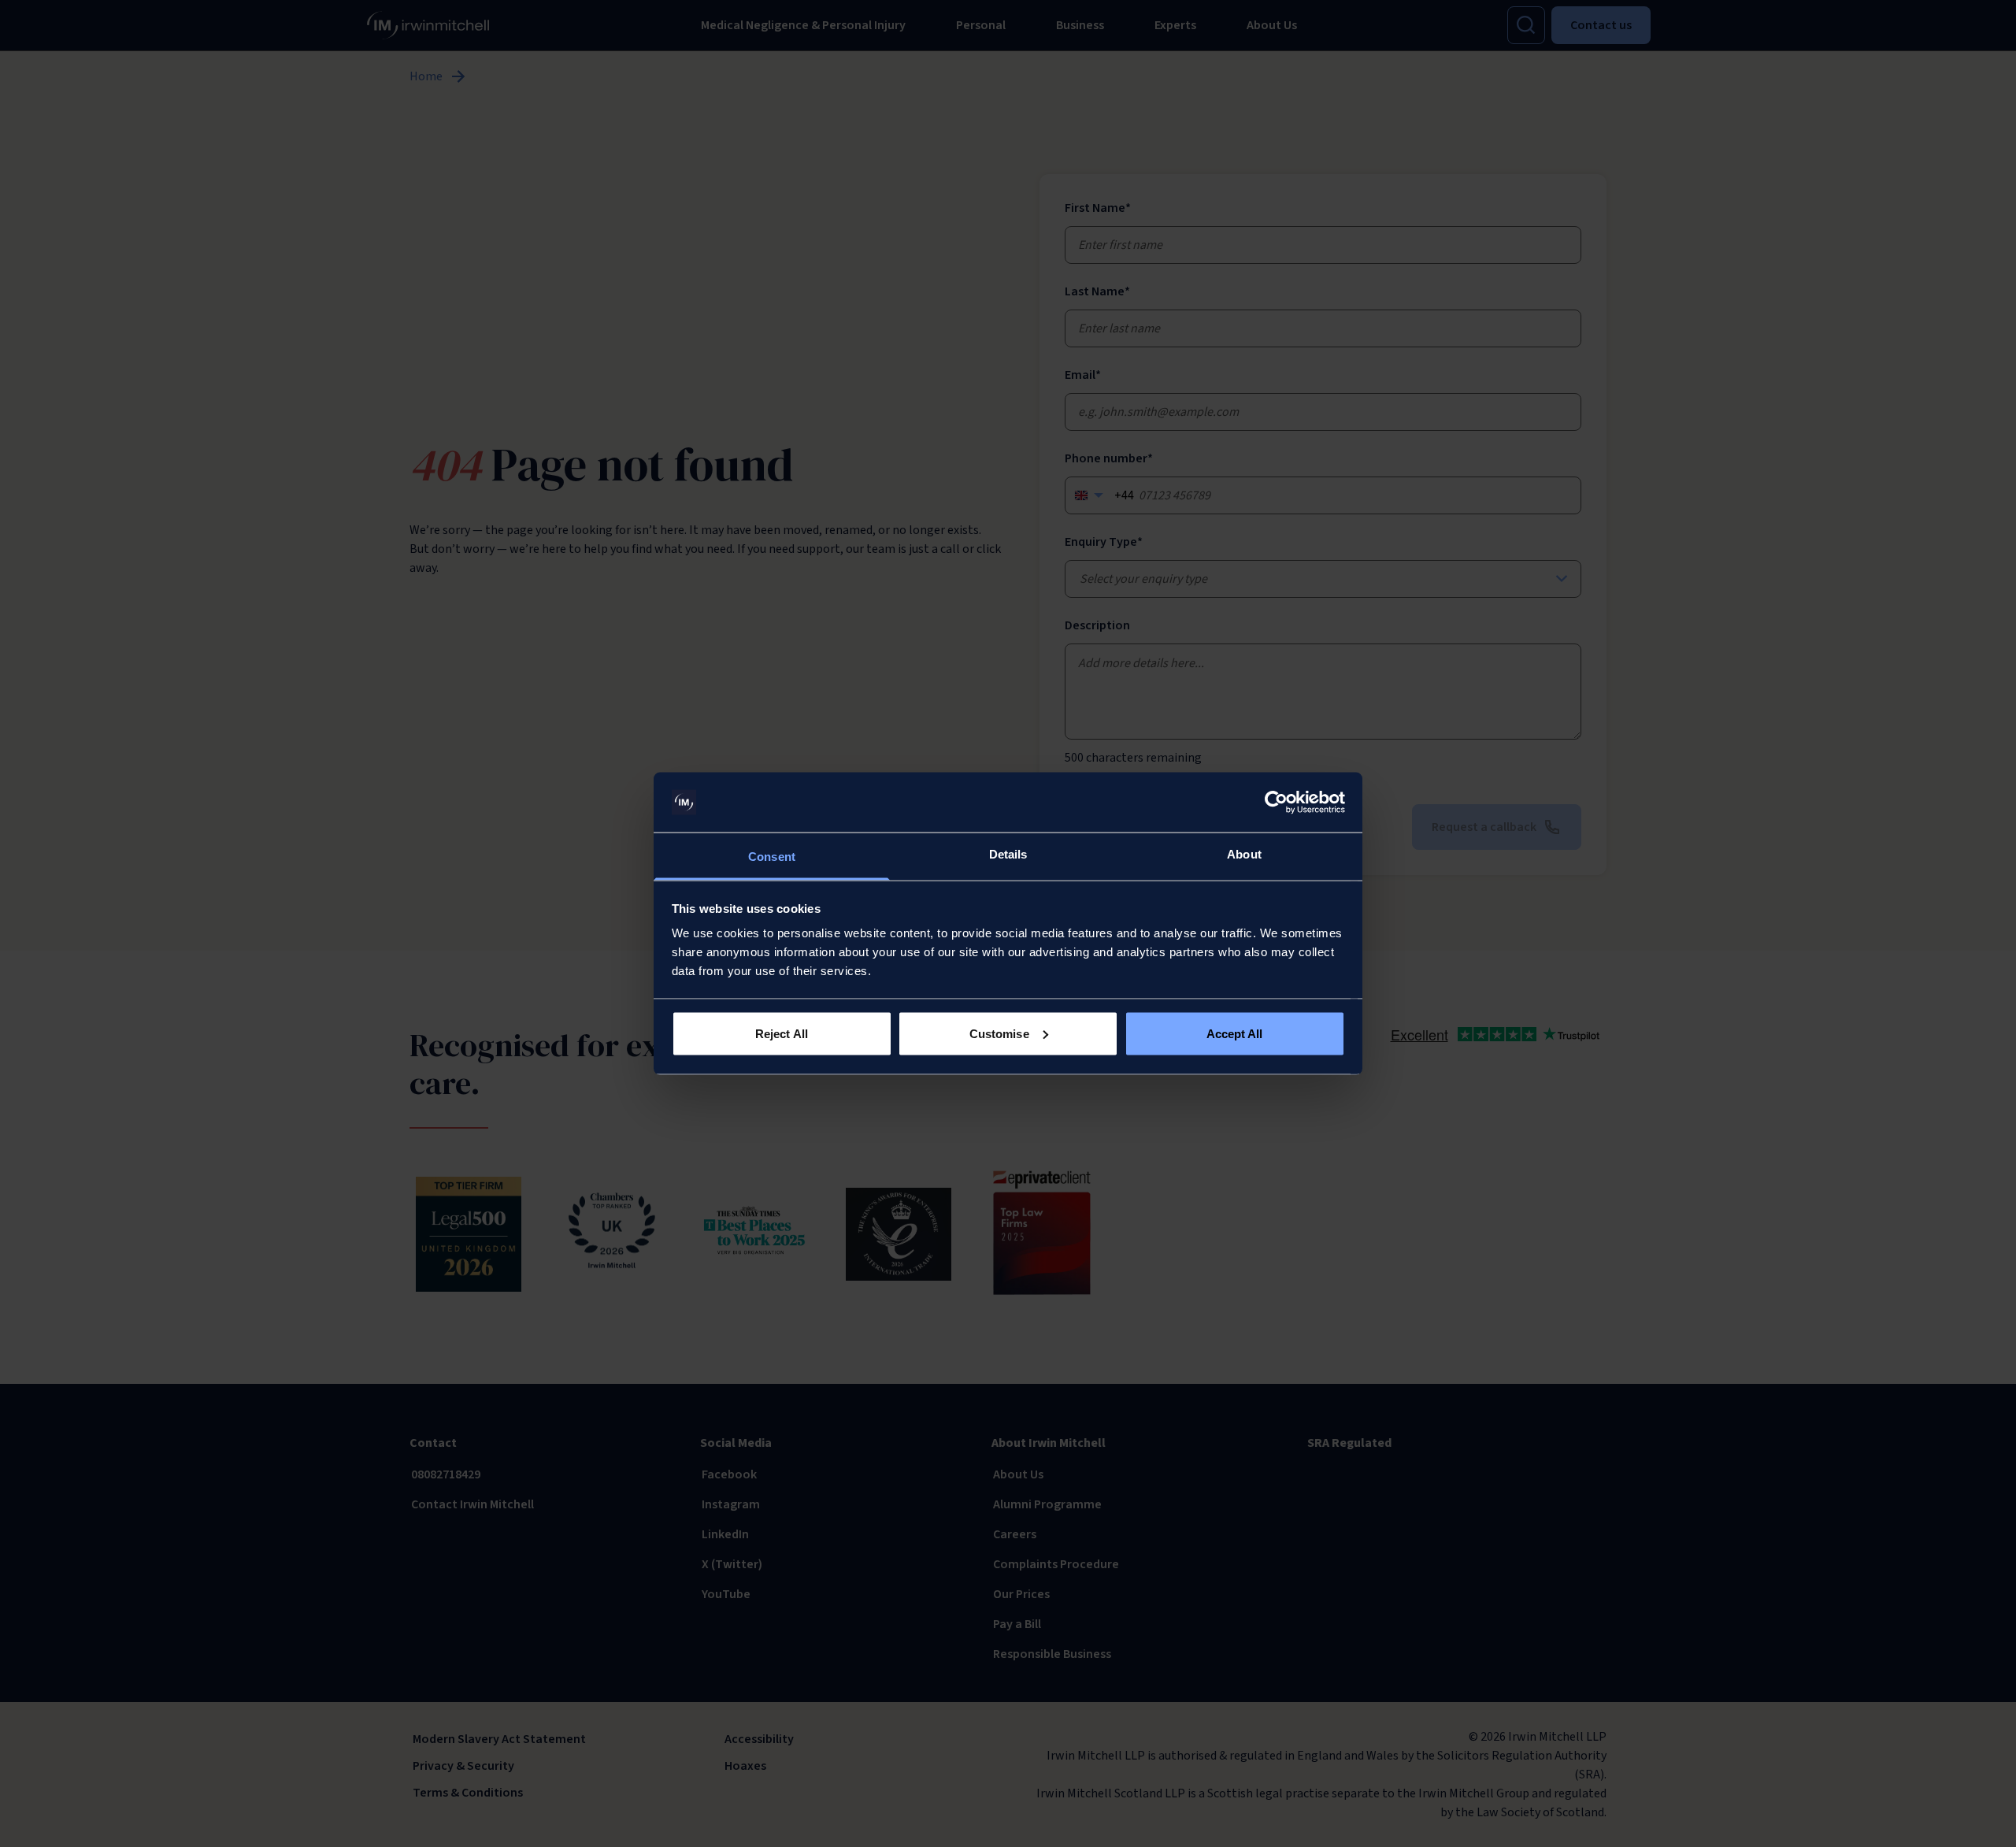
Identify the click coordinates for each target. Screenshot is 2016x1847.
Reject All (782, 1033)
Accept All (1235, 1033)
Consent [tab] (772, 857)
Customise (999, 1033)
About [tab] (1244, 854)
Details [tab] (1008, 854)
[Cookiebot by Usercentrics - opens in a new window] (1276, 803)
